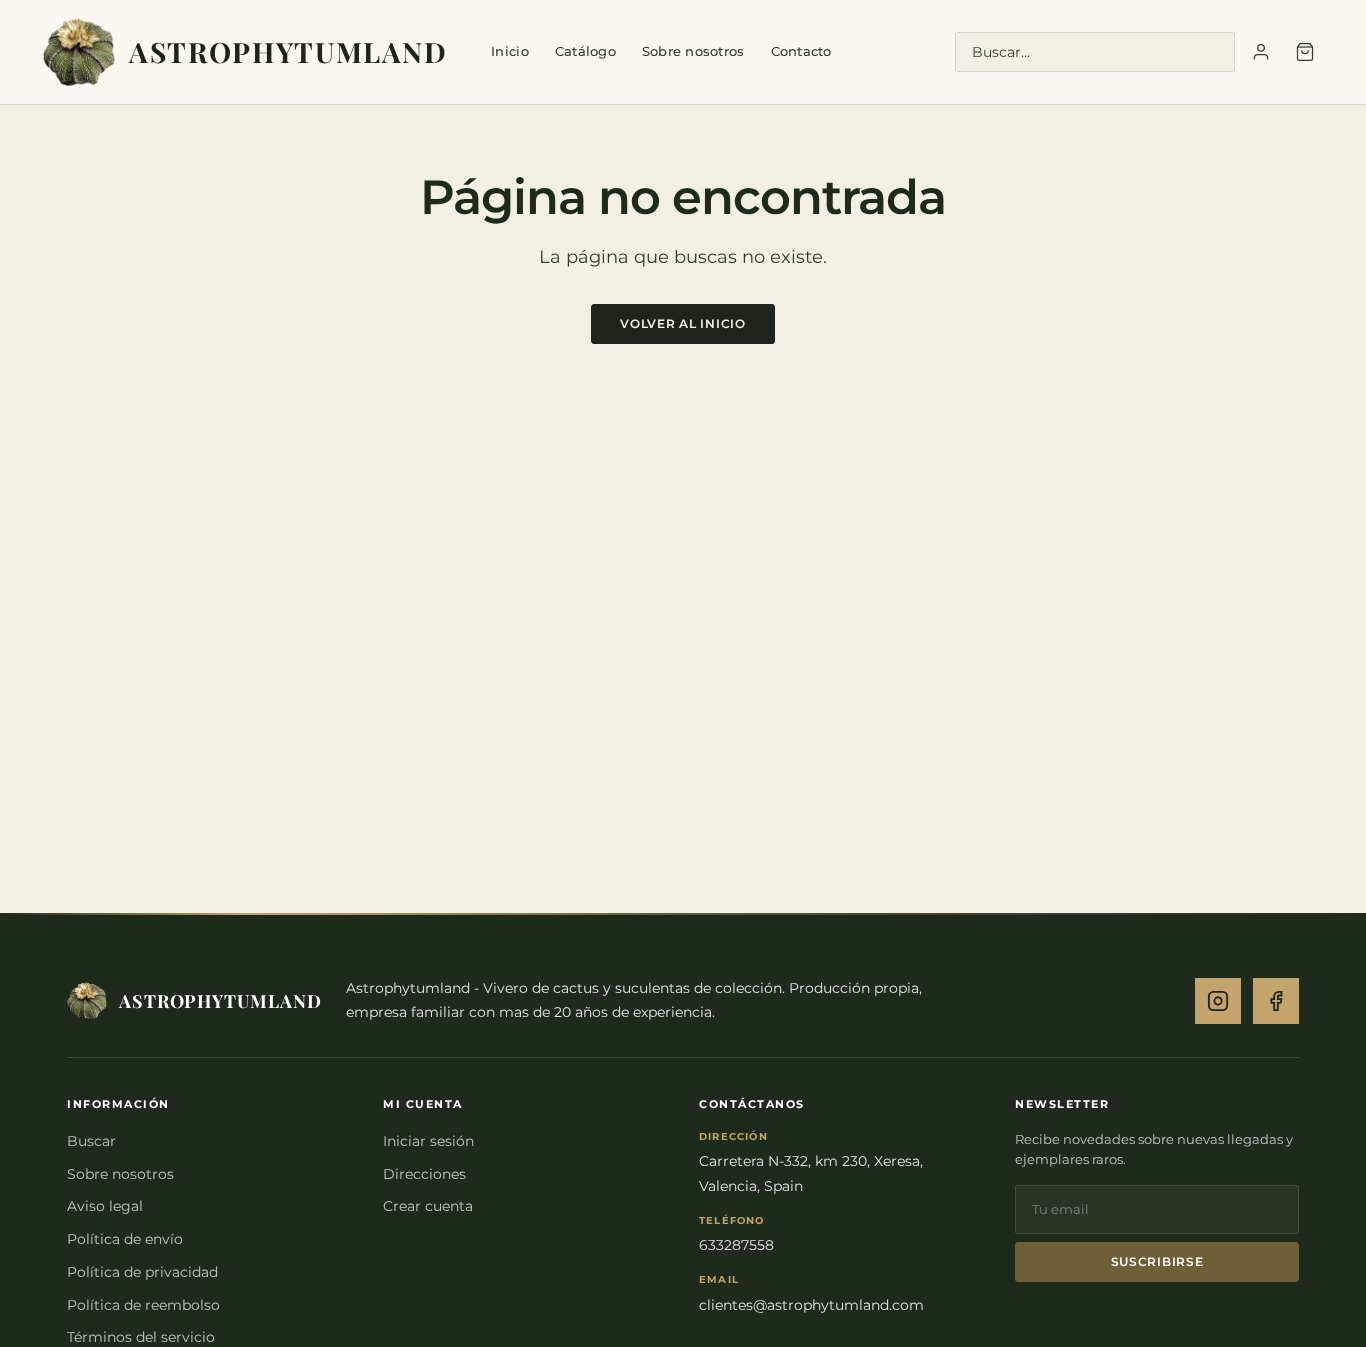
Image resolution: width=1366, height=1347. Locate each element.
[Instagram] (1218, 1001)
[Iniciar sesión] (1261, 52)
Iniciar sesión (428, 1141)
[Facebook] (1276, 1001)
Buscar (91, 1141)
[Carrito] (1305, 52)
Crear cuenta (428, 1206)
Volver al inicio (683, 323)
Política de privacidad (142, 1272)
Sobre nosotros (693, 51)
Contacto (801, 51)
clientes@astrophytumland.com (811, 1305)
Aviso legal (105, 1206)
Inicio (510, 51)
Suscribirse (1157, 1261)
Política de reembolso (143, 1305)
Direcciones (424, 1174)
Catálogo (585, 51)
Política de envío (125, 1239)
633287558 (736, 1245)
